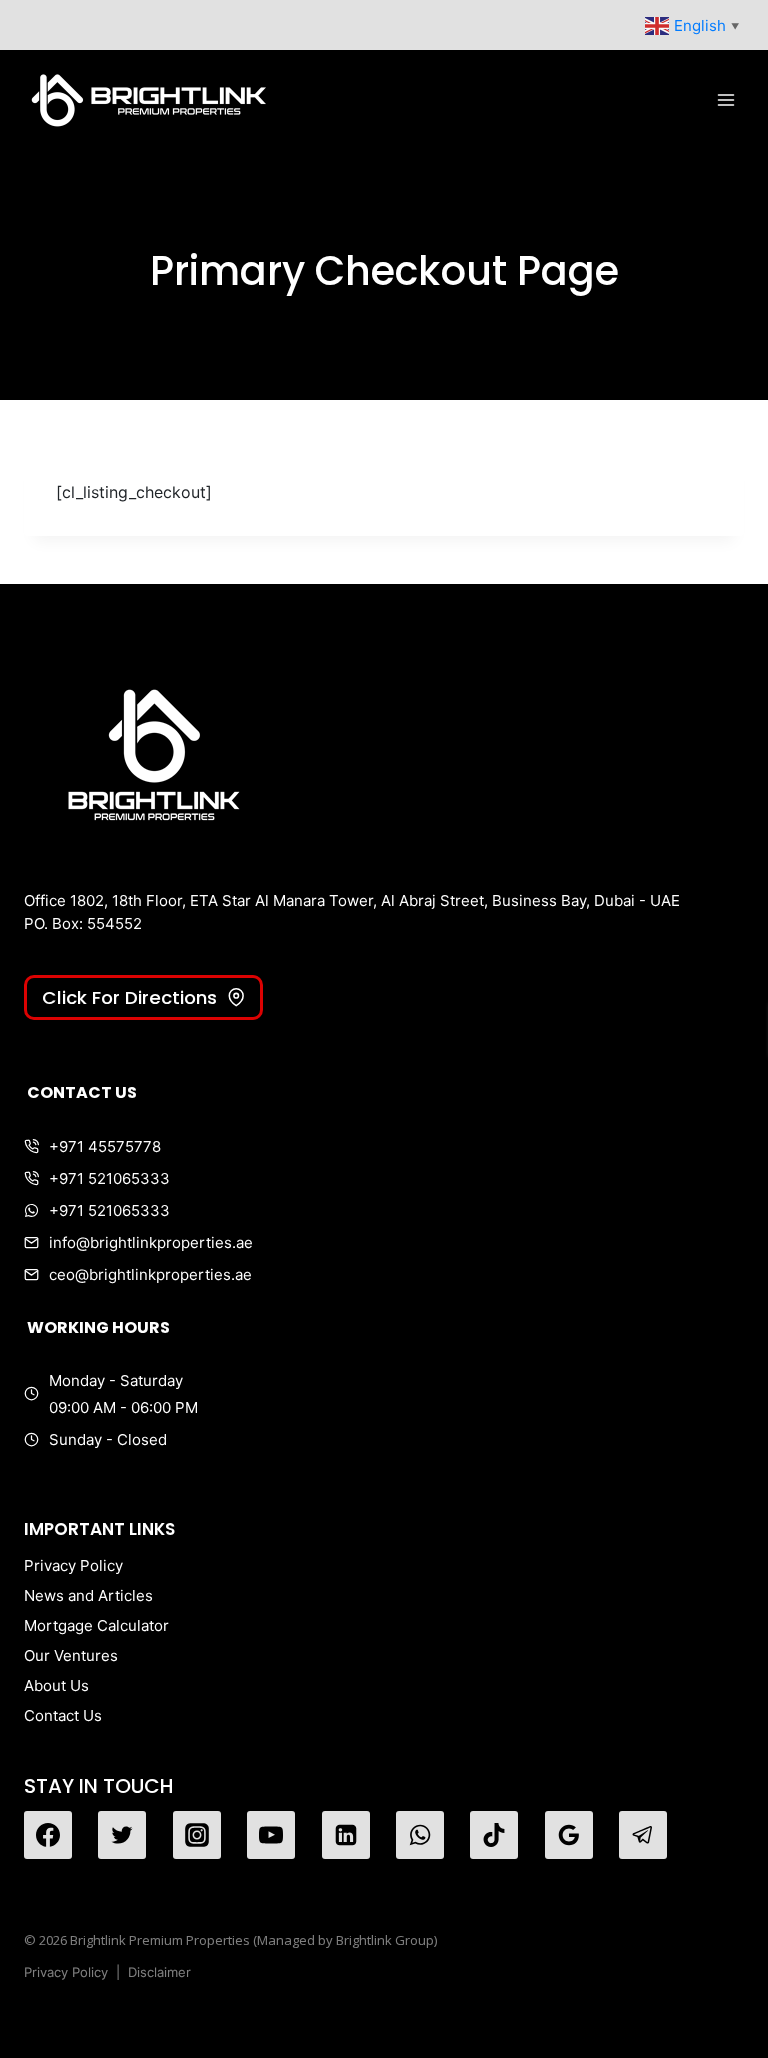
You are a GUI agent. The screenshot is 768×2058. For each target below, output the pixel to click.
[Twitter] (122, 1835)
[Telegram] (643, 1835)
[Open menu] (725, 99)
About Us (56, 1685)
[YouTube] (271, 1835)
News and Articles (88, 1595)
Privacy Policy (73, 1565)
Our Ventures (71, 1655)
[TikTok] (494, 1835)
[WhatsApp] (420, 1835)
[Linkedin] (346, 1835)
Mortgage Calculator (96, 1625)
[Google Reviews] (569, 1835)
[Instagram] (197, 1835)
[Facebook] (48, 1835)
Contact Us (63, 1715)
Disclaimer (159, 1972)
